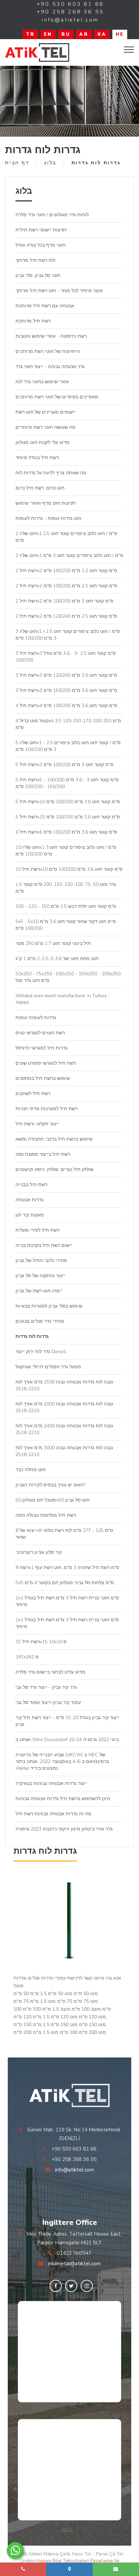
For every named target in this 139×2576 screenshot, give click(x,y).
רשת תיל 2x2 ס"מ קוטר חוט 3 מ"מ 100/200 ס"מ (64, 601)
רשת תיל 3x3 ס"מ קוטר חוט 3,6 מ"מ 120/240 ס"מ (66, 675)
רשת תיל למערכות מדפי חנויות (47, 1109)
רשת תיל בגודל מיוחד (37, 458)
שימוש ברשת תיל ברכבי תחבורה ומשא (54, 1139)
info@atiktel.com (75, 2170)
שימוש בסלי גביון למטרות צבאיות (49, 1306)
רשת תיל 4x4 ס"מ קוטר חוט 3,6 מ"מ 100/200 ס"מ (66, 706)
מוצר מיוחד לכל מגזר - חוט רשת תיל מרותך (59, 291)
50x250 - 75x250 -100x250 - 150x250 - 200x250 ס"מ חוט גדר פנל (68, 977)
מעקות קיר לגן (30, 1215)
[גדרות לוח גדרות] (37, 52)
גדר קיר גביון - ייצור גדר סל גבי (46, 1687)
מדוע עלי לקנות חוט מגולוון (43, 442)
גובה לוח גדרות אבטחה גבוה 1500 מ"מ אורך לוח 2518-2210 (64, 1385)
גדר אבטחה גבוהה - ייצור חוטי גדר (50, 367)
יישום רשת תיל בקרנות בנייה (44, 1245)
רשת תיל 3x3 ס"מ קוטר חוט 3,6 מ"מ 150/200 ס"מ (66, 690)
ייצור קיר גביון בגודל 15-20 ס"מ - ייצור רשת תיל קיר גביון (67, 1721)
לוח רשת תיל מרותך (35, 260)
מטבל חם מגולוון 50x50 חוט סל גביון (52, 1500)
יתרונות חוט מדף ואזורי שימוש (46, 503)
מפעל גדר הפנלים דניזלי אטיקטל (48, 1367)
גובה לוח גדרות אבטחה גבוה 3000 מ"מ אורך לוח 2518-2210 (64, 1451)
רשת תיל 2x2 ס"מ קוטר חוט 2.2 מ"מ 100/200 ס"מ (66, 571)
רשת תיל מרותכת (33, 321)
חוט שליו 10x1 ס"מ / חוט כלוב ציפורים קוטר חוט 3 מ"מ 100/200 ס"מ (66, 851)
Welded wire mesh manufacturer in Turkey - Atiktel (63, 999)
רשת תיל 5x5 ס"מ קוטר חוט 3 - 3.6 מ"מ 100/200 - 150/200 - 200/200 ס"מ (67, 783)
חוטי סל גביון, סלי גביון (38, 275)
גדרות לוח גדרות (32, 1336)
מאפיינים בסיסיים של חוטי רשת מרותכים (57, 397)
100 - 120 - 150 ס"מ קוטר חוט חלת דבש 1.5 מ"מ (66, 906)
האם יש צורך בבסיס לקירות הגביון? (50, 1485)
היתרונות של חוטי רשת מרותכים (48, 351)
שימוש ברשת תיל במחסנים (43, 1078)
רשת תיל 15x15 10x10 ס (41, 1642)
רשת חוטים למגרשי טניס (40, 1033)
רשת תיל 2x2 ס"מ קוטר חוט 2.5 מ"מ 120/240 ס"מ (66, 616)
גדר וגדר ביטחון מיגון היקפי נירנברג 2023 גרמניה (64, 1829)
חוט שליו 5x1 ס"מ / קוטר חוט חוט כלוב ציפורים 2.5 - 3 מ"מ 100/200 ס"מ (68, 746)
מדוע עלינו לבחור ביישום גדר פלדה (50, 1672)
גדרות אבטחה (30, 1200)
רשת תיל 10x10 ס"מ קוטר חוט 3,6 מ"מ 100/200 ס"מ (69, 869)
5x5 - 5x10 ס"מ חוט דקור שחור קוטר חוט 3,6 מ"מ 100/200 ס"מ (66, 925)
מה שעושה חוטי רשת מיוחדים (46, 427)
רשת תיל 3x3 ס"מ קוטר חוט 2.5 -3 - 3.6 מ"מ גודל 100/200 (66, 657)
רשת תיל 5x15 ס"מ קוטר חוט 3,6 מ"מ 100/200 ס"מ (68, 817)
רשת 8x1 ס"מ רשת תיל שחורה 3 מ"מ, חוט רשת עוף (67, 1567)
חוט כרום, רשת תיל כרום (40, 488)
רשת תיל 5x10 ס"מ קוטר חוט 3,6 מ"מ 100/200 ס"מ (68, 802)
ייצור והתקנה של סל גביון (40, 1276)
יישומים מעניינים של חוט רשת (46, 412)
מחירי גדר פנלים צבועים (40, 1321)
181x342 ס (27, 1657)
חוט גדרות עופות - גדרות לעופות (48, 518)
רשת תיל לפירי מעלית (37, 1230)
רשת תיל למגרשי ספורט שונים (46, 1063)
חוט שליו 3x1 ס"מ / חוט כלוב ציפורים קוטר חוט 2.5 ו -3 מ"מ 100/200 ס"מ (68, 635)
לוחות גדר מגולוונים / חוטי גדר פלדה (52, 215)
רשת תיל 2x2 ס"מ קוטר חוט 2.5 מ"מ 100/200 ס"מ (66, 586)
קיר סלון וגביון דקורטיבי (39, 1552)
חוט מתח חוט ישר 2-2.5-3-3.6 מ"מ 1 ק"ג (57, 959)
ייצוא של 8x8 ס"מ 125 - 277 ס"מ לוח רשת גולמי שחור (64, 1534)
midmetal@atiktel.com (74, 2264)
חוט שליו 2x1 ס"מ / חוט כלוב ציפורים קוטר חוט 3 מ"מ (69, 555)
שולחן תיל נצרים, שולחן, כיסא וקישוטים (54, 1169)
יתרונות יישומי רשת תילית (41, 230)
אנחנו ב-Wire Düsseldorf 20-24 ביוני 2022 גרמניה (67, 1740)
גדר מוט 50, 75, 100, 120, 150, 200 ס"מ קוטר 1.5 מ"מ (66, 888)
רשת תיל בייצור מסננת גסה (43, 1154)
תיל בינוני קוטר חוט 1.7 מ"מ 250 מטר (53, 943)
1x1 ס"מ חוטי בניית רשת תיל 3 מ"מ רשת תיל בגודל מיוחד (67, 1601)
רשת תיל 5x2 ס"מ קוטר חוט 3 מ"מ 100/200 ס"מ (64, 765)
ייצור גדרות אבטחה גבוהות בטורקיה (51, 1783)
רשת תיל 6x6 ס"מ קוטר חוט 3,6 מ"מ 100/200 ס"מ (66, 832)
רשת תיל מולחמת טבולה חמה (46, 1515)
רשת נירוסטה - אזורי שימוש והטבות (51, 336)
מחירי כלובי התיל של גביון (41, 1261)
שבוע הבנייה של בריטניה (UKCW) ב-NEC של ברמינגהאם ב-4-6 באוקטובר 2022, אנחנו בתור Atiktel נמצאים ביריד (62, 1761)
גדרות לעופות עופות (36, 1018)
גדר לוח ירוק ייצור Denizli (41, 1352)
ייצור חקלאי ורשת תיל (37, 1124)
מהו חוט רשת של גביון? (39, 1291)
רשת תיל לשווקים (33, 1094)
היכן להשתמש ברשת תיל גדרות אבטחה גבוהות (63, 1799)
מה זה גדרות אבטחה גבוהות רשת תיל (53, 1814)
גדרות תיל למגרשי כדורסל (41, 1048)
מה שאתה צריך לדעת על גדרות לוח (51, 473)
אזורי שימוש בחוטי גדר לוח (42, 382)
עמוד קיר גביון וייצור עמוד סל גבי (48, 1702)
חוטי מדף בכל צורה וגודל (40, 245)
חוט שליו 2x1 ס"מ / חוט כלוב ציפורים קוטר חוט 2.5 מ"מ (66, 537)
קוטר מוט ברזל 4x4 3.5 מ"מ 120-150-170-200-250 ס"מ (68, 724)
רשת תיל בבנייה (31, 1185)
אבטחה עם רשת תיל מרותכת (45, 306)
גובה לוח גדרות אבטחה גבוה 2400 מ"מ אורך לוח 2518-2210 (64, 1429)
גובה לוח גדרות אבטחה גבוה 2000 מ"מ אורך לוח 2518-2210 (64, 1407)
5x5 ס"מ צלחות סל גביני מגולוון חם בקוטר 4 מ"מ (65, 1583)
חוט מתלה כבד (31, 1470)
